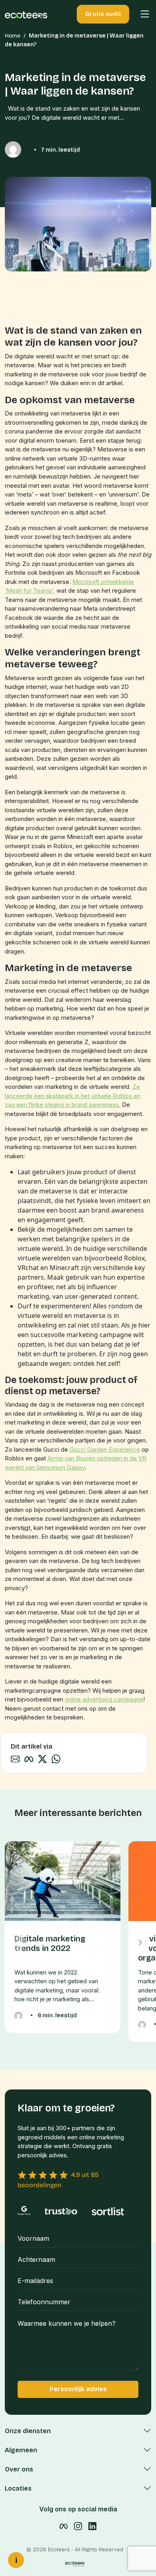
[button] (141, 14)
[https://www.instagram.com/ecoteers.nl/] (78, 2526)
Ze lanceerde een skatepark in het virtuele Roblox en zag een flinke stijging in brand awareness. (73, 1096)
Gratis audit (103, 14)
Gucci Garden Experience (105, 1449)
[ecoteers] (26, 14)
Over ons (19, 2469)
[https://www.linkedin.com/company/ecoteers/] (92, 2526)
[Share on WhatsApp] (56, 1758)
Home (13, 36)
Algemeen (21, 2450)
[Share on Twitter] (42, 1758)
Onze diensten (28, 2431)
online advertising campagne (104, 1699)
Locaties (18, 2488)
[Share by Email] (15, 1758)
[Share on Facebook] (29, 1758)
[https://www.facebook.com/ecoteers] (64, 2526)
